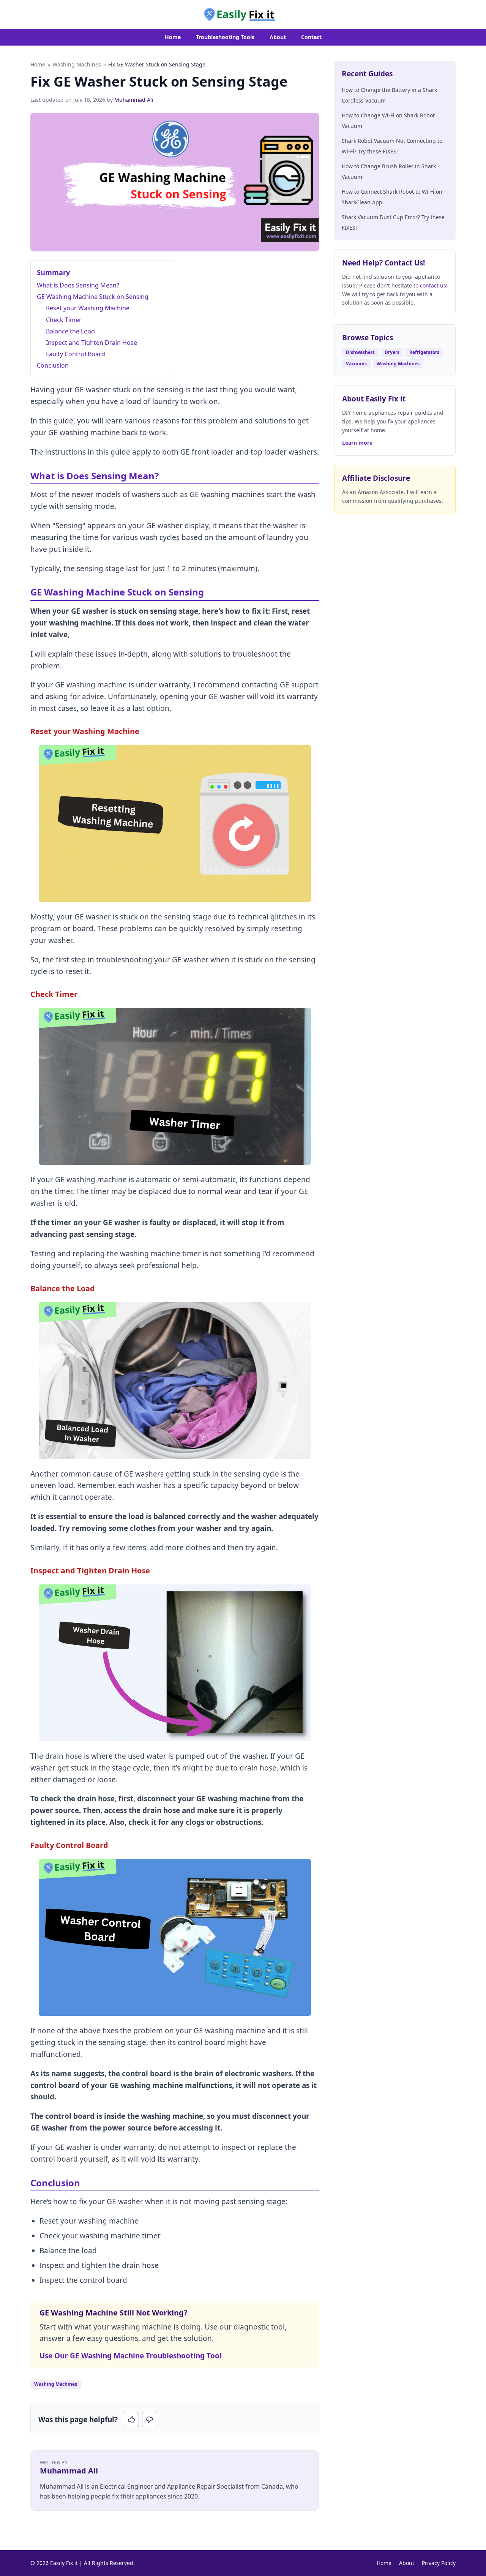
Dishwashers (360, 352)
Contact (311, 37)
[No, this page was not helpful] (150, 2420)
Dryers (392, 352)
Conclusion (53, 365)
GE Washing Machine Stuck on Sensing (93, 297)
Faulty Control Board (76, 354)
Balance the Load (70, 331)
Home (173, 37)
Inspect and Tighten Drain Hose (92, 343)
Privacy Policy (439, 2563)
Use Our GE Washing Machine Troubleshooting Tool (131, 2356)
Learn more (357, 443)
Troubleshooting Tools (225, 37)
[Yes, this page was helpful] (131, 2420)
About (278, 37)
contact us (433, 285)
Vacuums (356, 364)
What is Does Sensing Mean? (78, 285)
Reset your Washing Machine (88, 308)
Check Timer (64, 320)
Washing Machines (77, 64)
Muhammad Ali (134, 100)
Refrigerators (424, 352)
